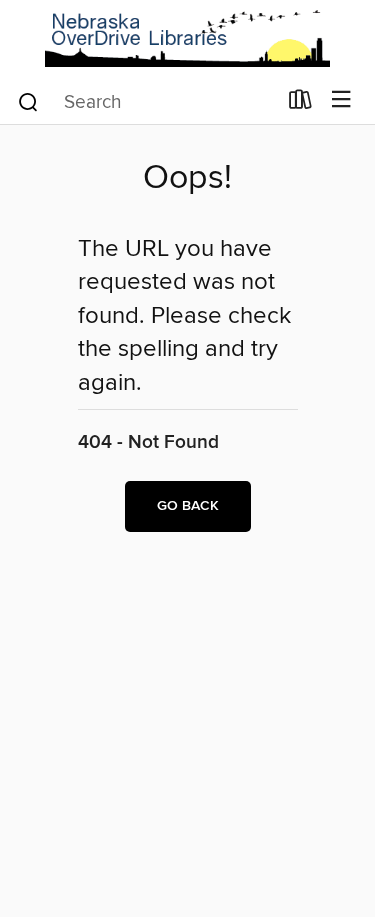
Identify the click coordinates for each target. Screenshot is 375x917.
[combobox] (146, 102)
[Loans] (300, 104)
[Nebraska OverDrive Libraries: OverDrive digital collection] (187, 38)
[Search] (28, 101)
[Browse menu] (341, 100)
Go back (188, 506)
